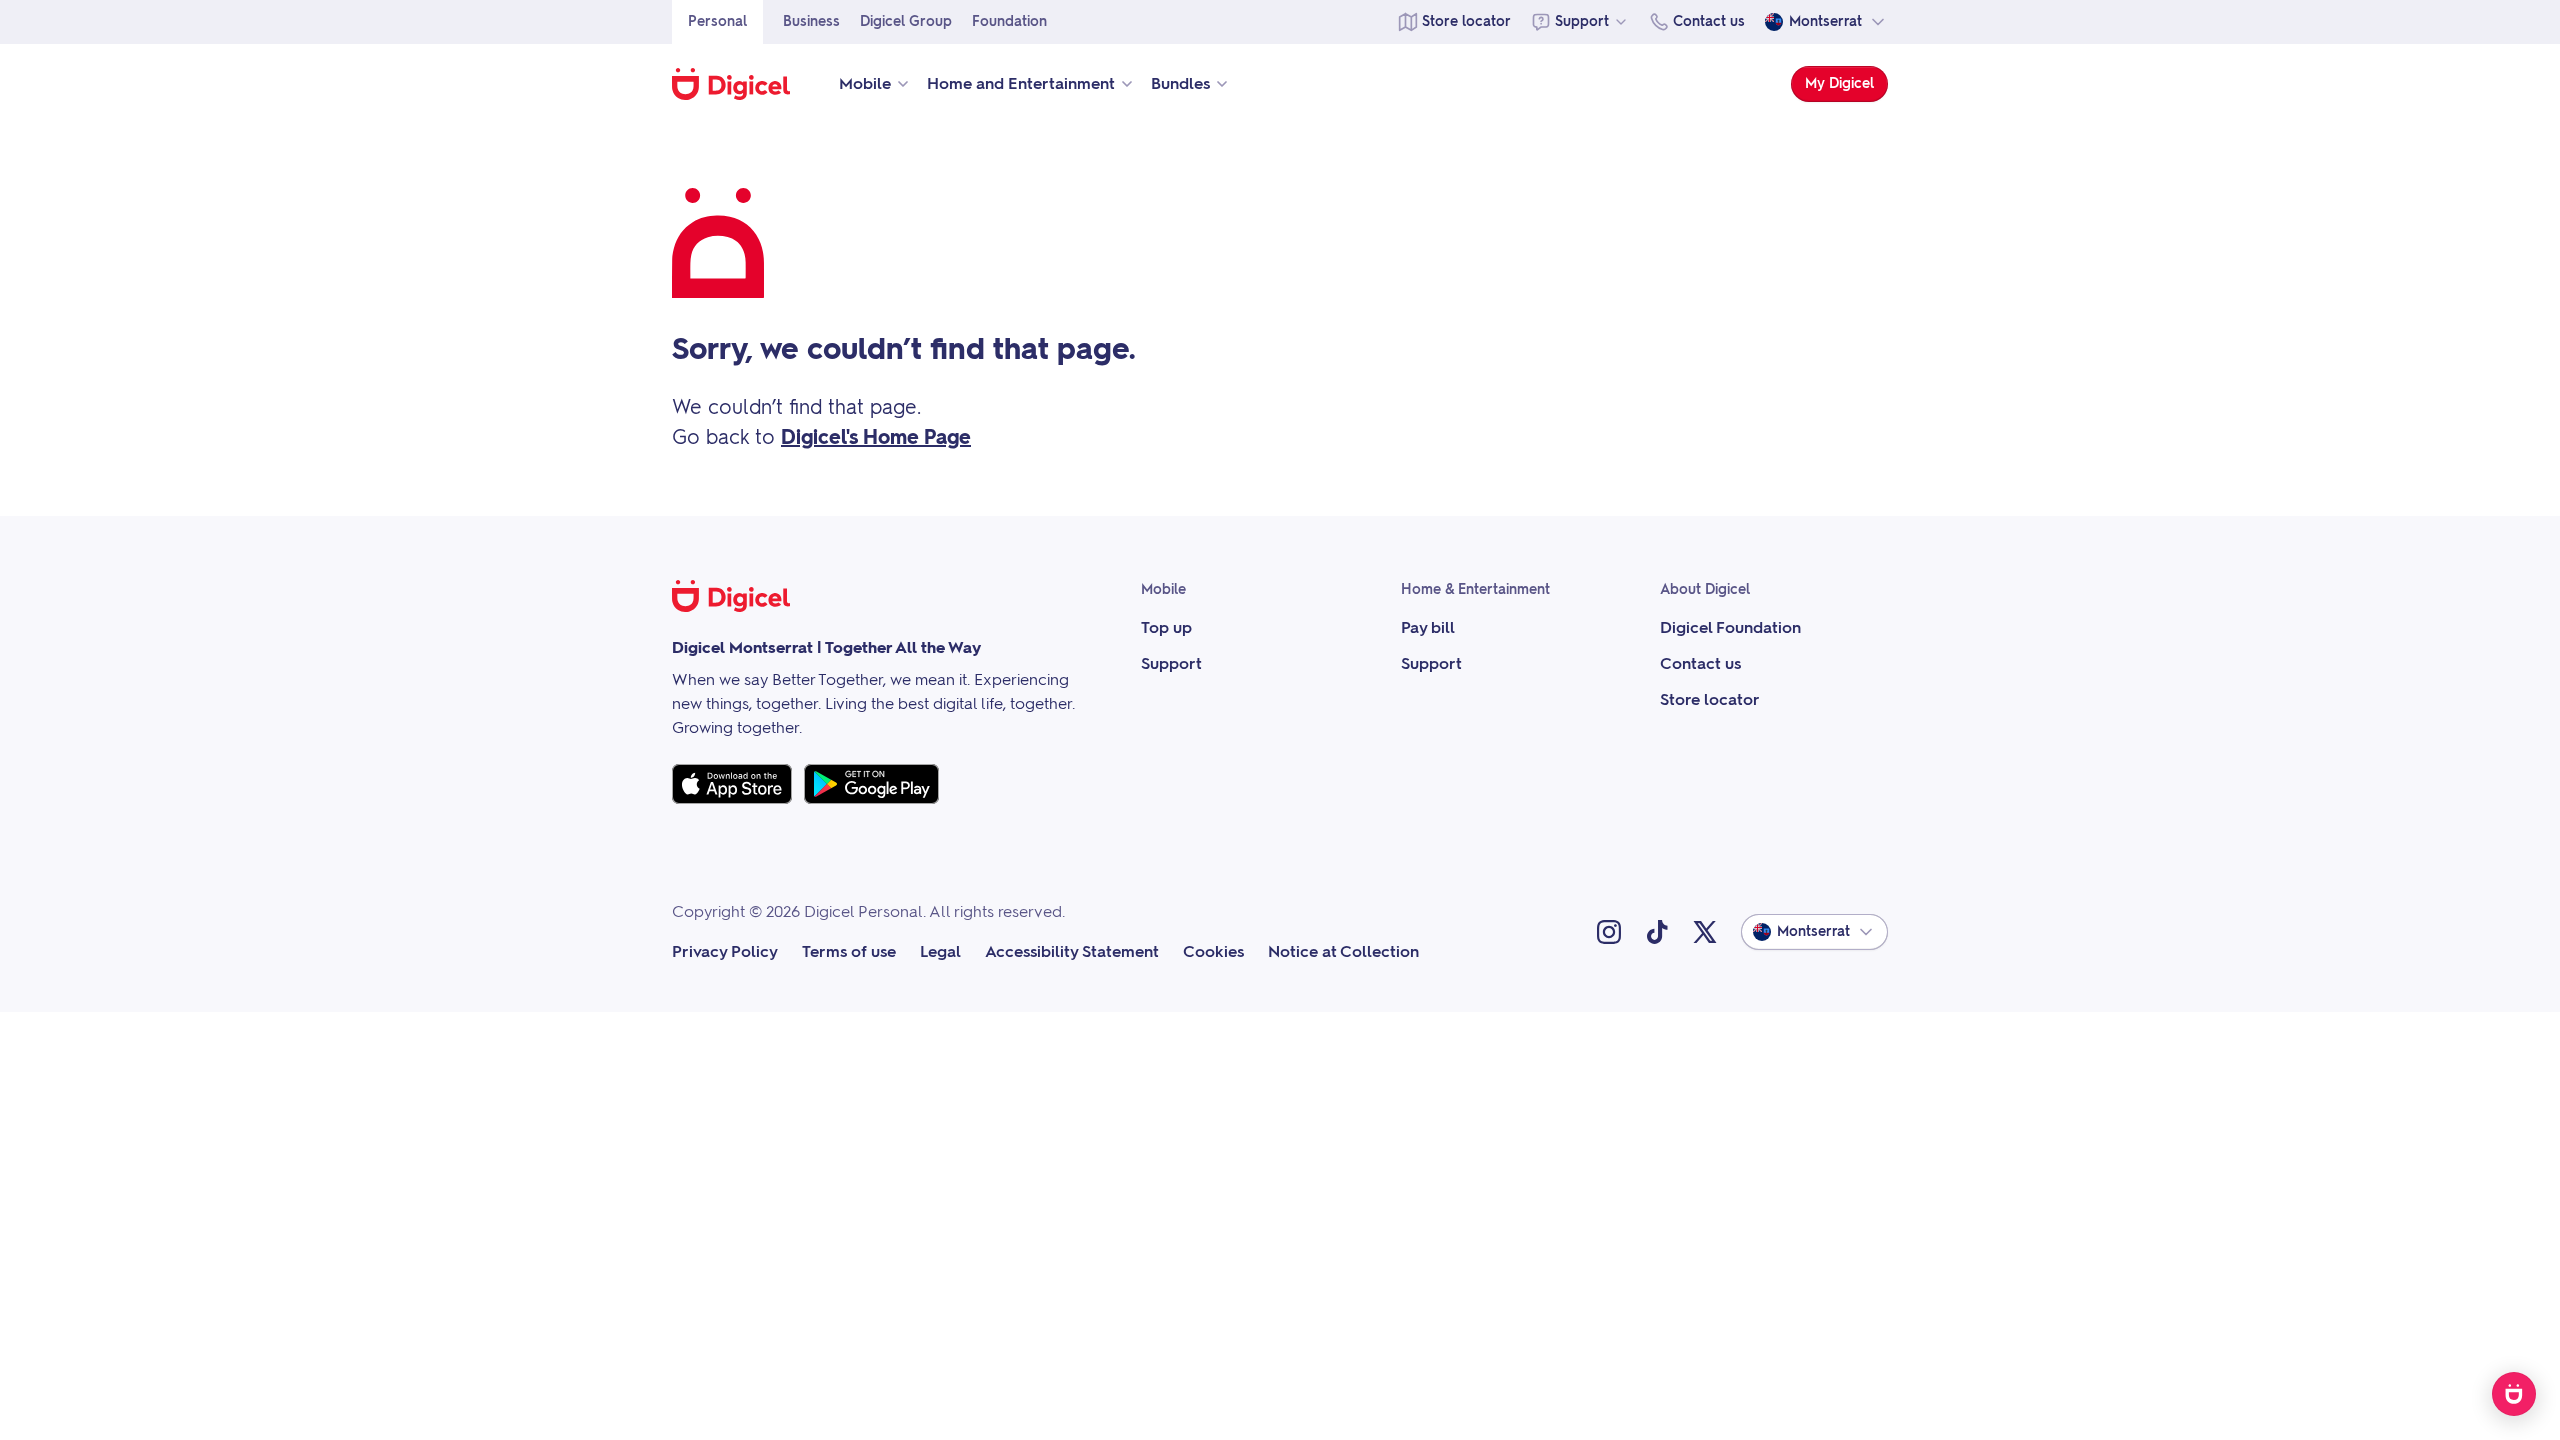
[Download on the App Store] (732, 784)
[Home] (741, 84)
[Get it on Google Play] (871, 784)
